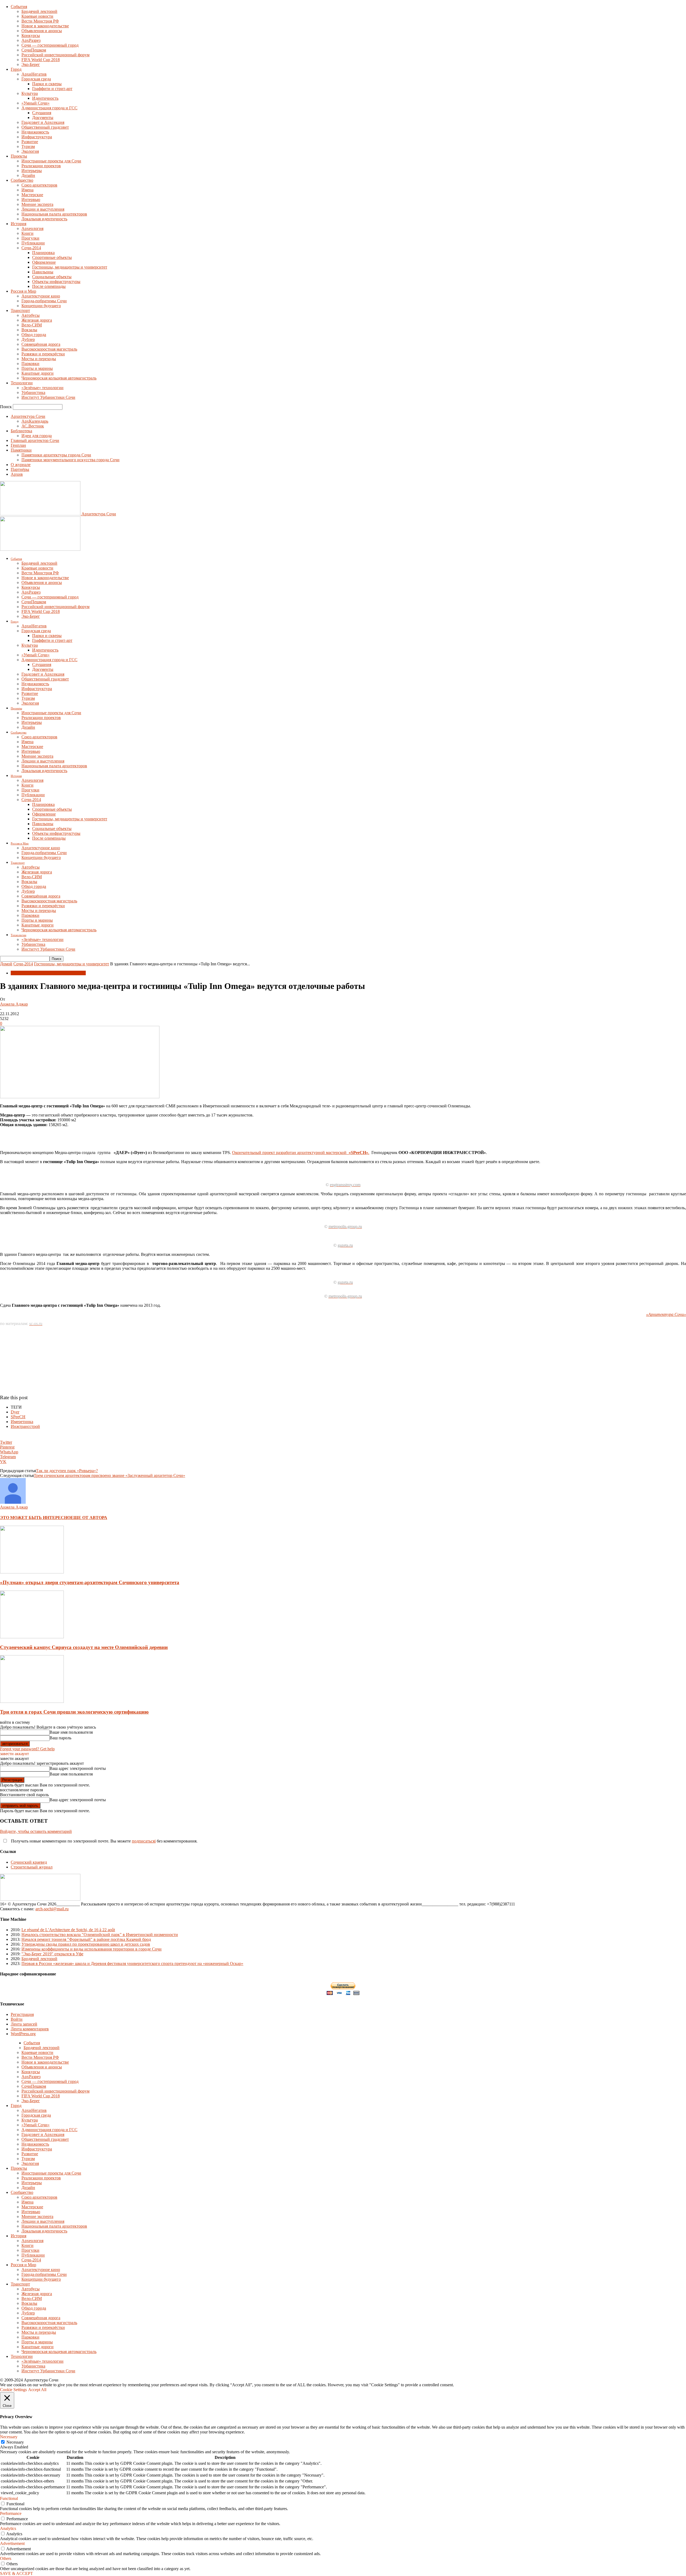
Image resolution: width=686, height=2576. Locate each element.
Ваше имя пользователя (71, 1732)
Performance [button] (11, 2513)
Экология (30, 151)
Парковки (30, 364)
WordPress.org (23, 2034)
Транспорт (20, 310)
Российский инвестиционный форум (55, 55)
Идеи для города (37, 436)
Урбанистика (33, 392)
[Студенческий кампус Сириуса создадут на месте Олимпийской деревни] (32, 1637)
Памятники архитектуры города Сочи (56, 455)
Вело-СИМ (32, 325)
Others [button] (6, 2558)
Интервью (31, 200)
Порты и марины (37, 368)
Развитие (30, 142)
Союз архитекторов (39, 185)
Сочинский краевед (29, 1862)
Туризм (28, 146)
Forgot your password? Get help (27, 1749)
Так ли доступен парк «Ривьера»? (67, 1471)
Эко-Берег (31, 64)
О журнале (21, 465)
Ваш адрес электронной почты (78, 1768)
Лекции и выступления (43, 209)
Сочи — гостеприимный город (50, 45)
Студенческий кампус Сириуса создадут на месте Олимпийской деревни (84, 1647)
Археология (32, 228)
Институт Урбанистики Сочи (48, 397)
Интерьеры (32, 171)
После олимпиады (49, 286)
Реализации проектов (41, 166)
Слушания (42, 113)
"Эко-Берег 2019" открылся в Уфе (52, 1954)
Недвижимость (35, 132)
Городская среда (36, 79)
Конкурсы (31, 36)
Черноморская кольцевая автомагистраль (59, 378)
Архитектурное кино (41, 296)
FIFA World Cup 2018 (41, 60)
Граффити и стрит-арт (52, 89)
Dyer (15, 1412)
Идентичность (45, 98)
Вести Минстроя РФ (40, 21)
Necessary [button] (9, 2437)
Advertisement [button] (12, 2543)
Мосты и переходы (39, 359)
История (18, 224)
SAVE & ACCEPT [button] (16, 2573)
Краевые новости (37, 16)
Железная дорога (37, 320)
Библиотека (21, 431)
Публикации (33, 243)
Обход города (34, 335)
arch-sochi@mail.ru (52, 1909)
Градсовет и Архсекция (43, 122)
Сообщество (22, 180)
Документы (43, 118)
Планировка (43, 253)
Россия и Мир (23, 291)
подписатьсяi (144, 1841)
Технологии (22, 383)
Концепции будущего (41, 306)
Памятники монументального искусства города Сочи (70, 460)
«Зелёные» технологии (42, 388)
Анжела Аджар (14, 1004)
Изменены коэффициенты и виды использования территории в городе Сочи (92, 1949)
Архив (17, 474)
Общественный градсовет (45, 127)
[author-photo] (13, 1502)
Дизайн (28, 175)
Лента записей (24, 2024)
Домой (6, 964)
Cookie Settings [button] (13, 2390)
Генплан (18, 445)
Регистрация (22, 2014)
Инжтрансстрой (25, 1426)
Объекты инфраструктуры (56, 282)
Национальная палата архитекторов (54, 214)
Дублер (28, 339)
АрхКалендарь (35, 421)
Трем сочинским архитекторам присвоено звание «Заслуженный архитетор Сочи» (109, 1475)
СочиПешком (34, 50)
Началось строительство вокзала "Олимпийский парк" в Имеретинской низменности (100, 1935)
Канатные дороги (38, 373)
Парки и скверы (47, 84)
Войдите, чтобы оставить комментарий (36, 1831)
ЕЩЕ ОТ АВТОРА (89, 1518)
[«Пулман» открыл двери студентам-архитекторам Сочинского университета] (32, 1572)
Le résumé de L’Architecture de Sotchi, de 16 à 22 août (68, 1930)
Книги (27, 233)
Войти (17, 2019)
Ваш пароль (60, 1738)
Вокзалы (29, 330)
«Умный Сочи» (36, 103)
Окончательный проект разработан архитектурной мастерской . (301, 1153)
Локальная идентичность (44, 219)
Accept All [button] (37, 2390)
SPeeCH (18, 1417)
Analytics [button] (8, 2528)
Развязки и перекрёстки (43, 354)
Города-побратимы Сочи (44, 301)
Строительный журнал (32, 1867)
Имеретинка (22, 1422)
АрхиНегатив (34, 74)
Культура (30, 93)
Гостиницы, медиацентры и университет (70, 267)
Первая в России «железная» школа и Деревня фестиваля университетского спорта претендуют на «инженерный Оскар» (132, 1963)
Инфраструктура (37, 137)
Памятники (21, 450)
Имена (27, 190)
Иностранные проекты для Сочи (51, 161)
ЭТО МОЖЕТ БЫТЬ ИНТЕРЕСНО (35, 1518)
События (19, 7)
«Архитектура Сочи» (666, 1314)
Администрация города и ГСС (49, 108)
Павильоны (43, 272)
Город (16, 69)
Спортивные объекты (52, 257)
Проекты (19, 156)
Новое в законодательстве (45, 26)
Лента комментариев (30, 2029)
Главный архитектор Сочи (35, 440)
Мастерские (32, 195)
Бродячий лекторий (39, 11)
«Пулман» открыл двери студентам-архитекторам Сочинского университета (90, 1582)
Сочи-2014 (31, 248)
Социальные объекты (52, 277)
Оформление (44, 262)
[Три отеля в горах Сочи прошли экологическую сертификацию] (32, 1701)
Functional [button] (9, 2498)
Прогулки (30, 238)
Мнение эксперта (37, 204)
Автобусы (31, 315)
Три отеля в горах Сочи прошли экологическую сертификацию (74, 1712)
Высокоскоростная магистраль (49, 349)
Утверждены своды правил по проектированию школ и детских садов (86, 1944)
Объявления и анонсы (42, 31)
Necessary (15, 2442)
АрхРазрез (31, 40)
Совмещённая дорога (41, 344)
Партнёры (20, 469)
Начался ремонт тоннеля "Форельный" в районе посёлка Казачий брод (86, 1939)
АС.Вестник (33, 426)
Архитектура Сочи (28, 416)
